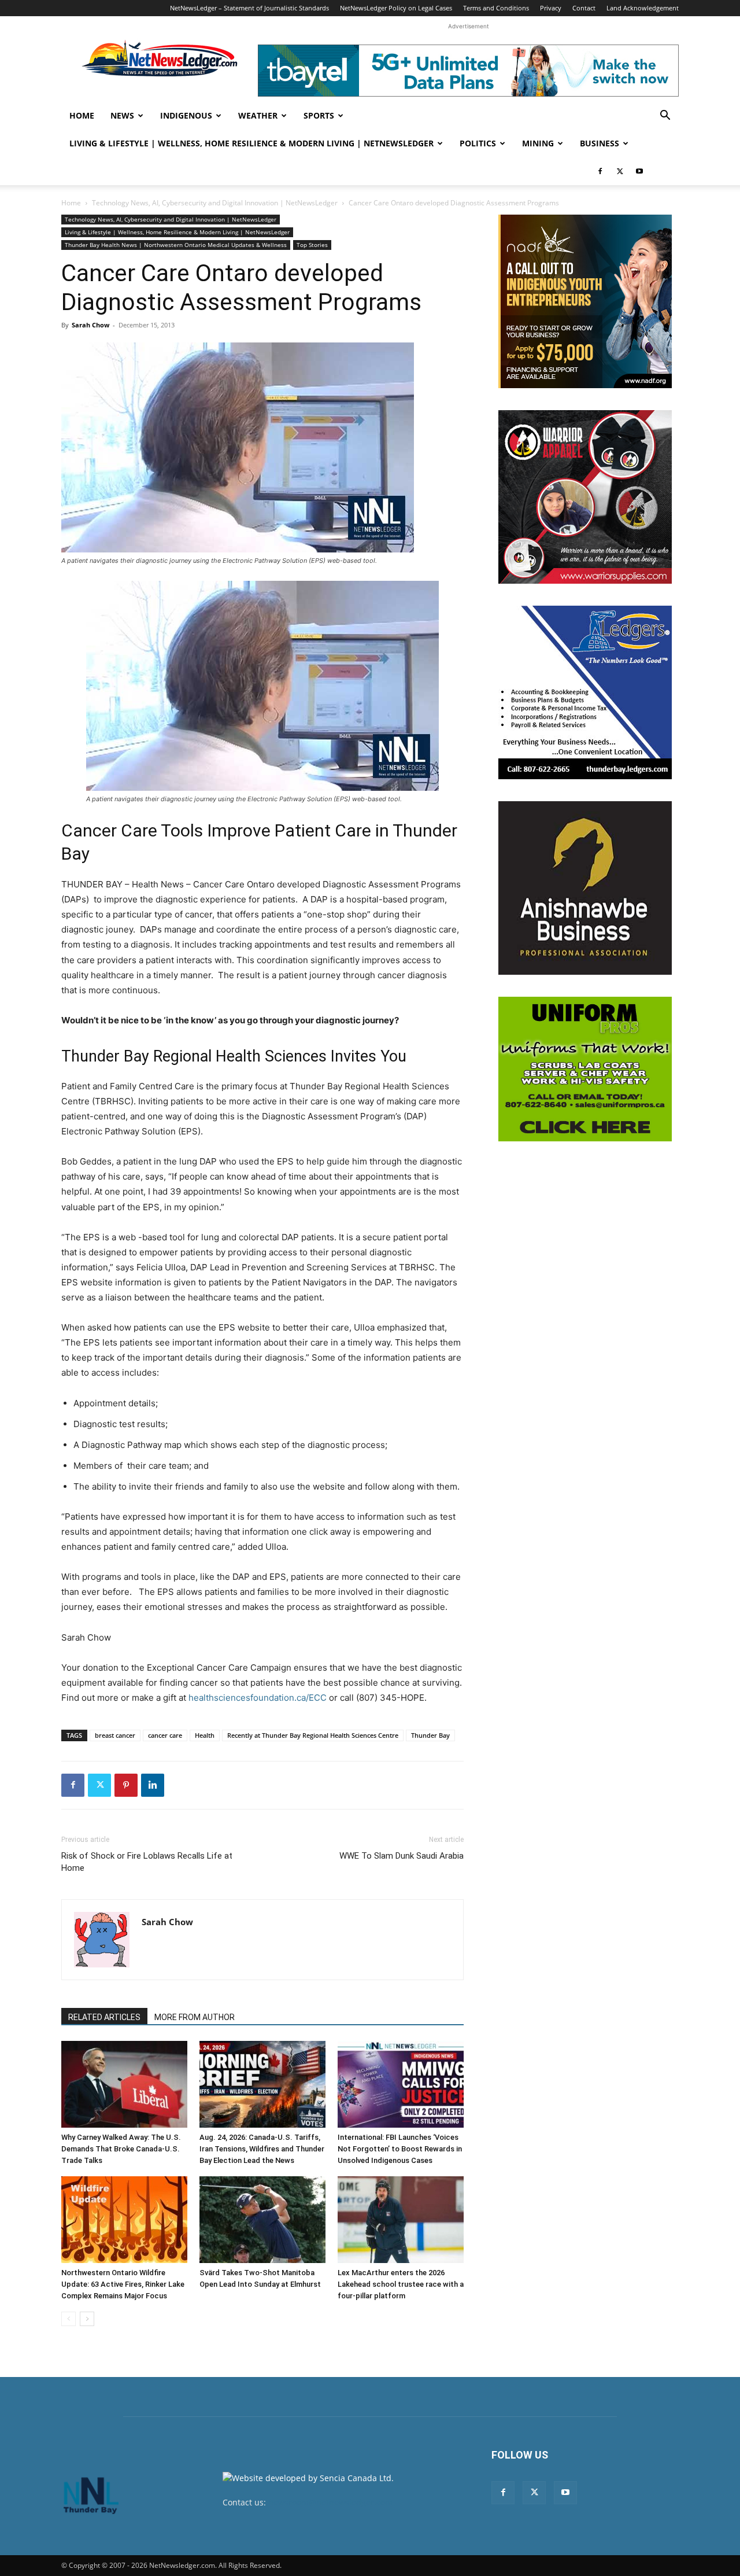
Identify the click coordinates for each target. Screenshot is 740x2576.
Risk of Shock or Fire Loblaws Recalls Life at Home (147, 1862)
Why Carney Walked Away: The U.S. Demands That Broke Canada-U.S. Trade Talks (121, 2149)
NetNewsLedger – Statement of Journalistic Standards (249, 8)
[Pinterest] (126, 1785)
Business (600, 143)
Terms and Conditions (496, 8)
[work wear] (585, 497)
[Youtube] (639, 171)
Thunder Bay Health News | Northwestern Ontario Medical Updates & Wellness (176, 245)
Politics (478, 143)
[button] (665, 117)
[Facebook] (600, 171)
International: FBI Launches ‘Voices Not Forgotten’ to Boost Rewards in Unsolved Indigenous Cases (400, 2149)
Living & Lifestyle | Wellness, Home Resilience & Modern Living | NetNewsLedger (251, 143)
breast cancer (115, 1735)
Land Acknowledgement (643, 8)
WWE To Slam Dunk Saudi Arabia (402, 1856)
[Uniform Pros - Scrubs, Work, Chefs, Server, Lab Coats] (585, 1069)
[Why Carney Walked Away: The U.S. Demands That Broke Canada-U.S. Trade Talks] (124, 2084)
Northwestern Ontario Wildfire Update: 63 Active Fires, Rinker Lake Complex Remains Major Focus (123, 2284)
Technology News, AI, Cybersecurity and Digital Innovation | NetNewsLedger (215, 203)
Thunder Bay (430, 1735)
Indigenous (186, 115)
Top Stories (312, 245)
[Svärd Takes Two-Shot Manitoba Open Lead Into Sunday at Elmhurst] (262, 2220)
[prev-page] (69, 2319)
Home (82, 115)
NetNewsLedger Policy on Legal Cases (396, 8)
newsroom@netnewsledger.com (330, 2502)
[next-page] (87, 2319)
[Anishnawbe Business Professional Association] (585, 888)
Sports (319, 115)
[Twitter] (620, 171)
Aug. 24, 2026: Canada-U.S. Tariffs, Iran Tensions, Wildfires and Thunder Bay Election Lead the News (262, 2149)
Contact (584, 8)
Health (205, 1735)
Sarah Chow (90, 325)
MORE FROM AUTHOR (195, 2017)
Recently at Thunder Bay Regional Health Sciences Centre (313, 1735)
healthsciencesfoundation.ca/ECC (258, 1698)
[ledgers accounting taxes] (585, 692)
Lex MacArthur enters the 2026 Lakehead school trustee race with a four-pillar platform (401, 2284)
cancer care (165, 1735)
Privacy (551, 8)
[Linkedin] (153, 1785)
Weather (258, 115)
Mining (538, 143)
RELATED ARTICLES (104, 2017)
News (122, 115)
